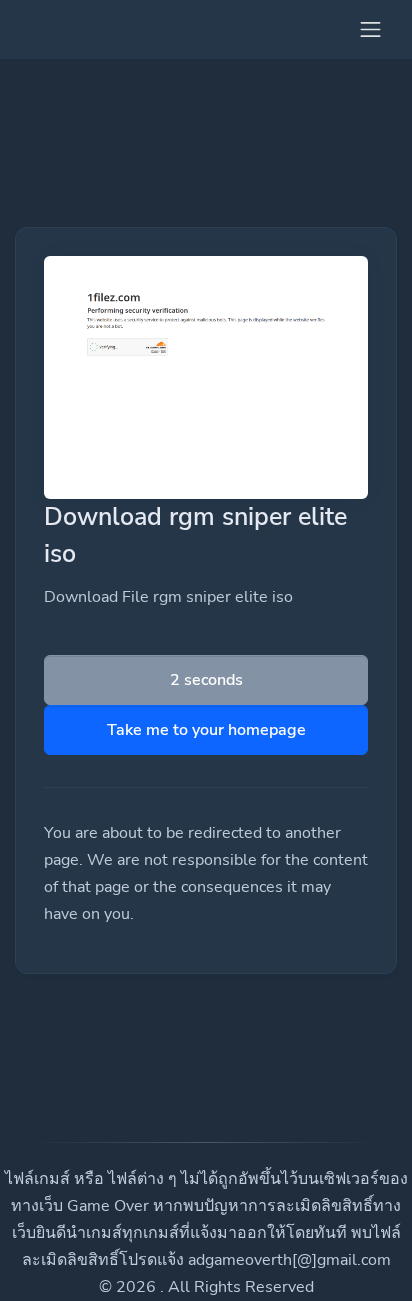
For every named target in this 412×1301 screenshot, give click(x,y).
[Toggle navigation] (370, 29)
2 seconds (206, 680)
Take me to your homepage (206, 730)
